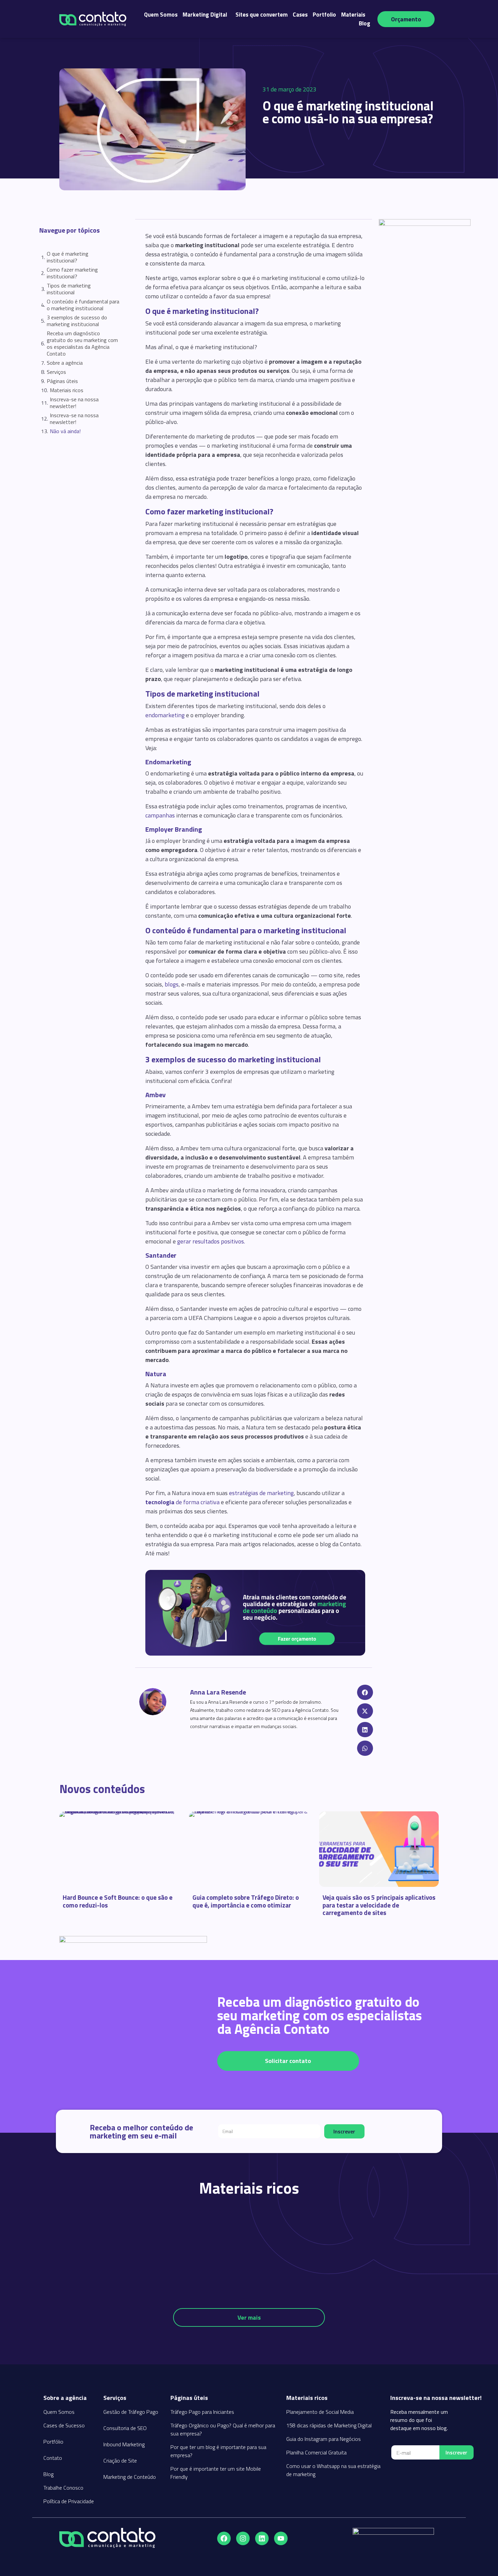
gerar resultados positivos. (211, 1241)
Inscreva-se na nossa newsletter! (74, 403)
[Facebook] (224, 2538)
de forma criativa (182, 1502)
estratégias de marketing (261, 1493)
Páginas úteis (62, 381)
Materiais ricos (67, 390)
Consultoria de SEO (125, 2428)
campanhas (160, 815)
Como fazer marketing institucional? (72, 273)
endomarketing (165, 715)
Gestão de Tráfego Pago (131, 2412)
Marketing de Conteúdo (130, 2477)
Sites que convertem (262, 15)
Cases (300, 15)
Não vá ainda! (65, 431)
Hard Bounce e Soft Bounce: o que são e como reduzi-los (118, 1901)
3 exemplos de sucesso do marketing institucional (77, 321)
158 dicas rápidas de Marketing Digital (329, 2425)
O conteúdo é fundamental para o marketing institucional (83, 305)
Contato (53, 2458)
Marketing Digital (205, 15)
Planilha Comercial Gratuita (316, 2452)
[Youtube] (281, 2538)
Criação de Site (120, 2461)
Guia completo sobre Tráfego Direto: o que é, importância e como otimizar (246, 1901)
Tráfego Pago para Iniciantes (202, 2412)
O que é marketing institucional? (68, 257)
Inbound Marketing (124, 2444)
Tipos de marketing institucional (69, 289)
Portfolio (324, 15)
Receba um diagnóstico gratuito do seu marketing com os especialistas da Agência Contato (82, 343)
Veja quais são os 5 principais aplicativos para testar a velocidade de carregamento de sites (379, 1905)
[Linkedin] (262, 2538)
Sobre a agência (65, 363)
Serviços (56, 372)
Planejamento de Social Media (320, 2412)
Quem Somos (161, 15)
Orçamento (406, 19)
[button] (365, 1692)
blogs (172, 984)
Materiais (353, 15)
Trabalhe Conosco (63, 2488)
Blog (365, 23)
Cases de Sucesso (64, 2425)
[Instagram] (243, 2538)
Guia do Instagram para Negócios (324, 2439)
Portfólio (53, 2442)
